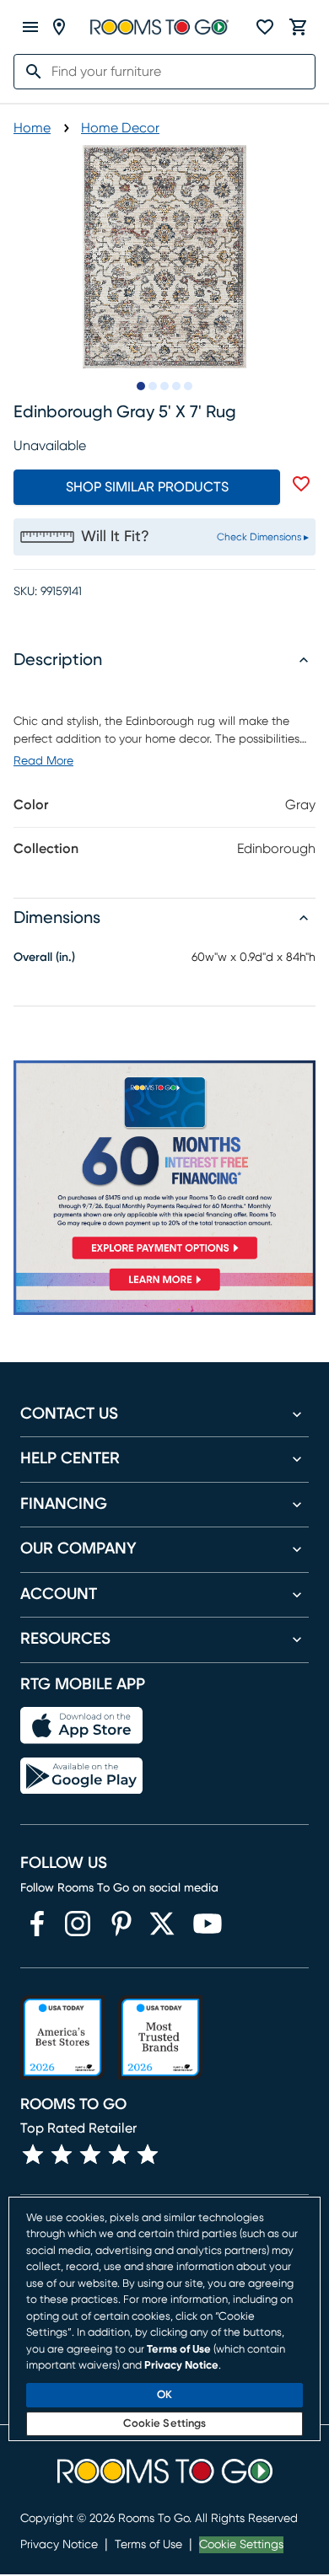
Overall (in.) (44, 958)
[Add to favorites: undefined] (301, 484)
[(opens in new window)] (37, 1924)
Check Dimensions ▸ (263, 537)
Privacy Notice (59, 2545)
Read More (43, 761)
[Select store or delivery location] (59, 27)
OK (164, 2395)
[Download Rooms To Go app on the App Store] (81, 1725)
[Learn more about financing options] (164, 1291)
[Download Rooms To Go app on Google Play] (81, 1776)
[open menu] (30, 27)
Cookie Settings (241, 2545)
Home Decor (120, 128)
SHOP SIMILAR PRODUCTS (147, 487)
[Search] (29, 72)
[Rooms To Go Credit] (164, 1163)
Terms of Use (148, 2545)
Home (32, 128)
